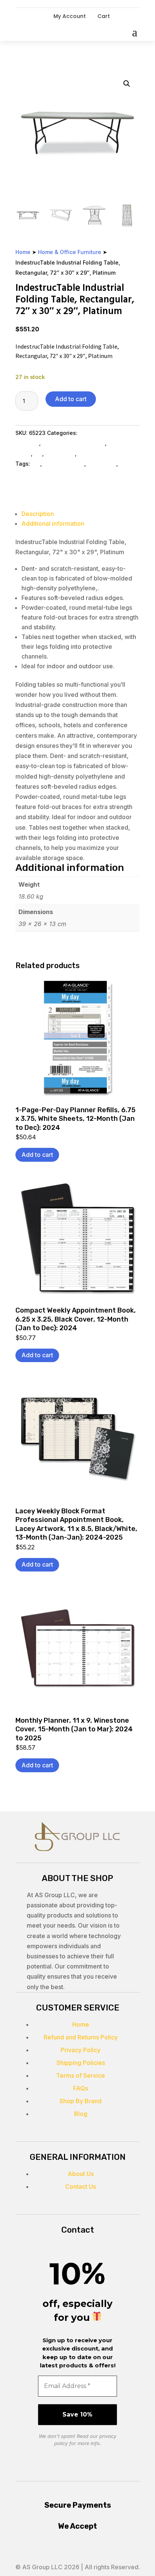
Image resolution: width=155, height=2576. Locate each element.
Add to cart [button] (37, 1155)
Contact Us (81, 2187)
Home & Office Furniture (70, 252)
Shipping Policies (81, 2063)
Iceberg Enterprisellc (105, 453)
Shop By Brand (81, 2101)
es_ (36, 464)
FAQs (81, 2088)
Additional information (53, 523)
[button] (127, 84)
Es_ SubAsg (60, 453)
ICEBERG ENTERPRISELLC (48, 474)
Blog (81, 2114)
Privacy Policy (81, 2050)
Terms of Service (81, 2075)
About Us (81, 2174)
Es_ (38, 453)
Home (23, 252)
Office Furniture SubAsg (74, 443)
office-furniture (64, 464)
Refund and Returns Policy (81, 2037)
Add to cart (71, 399)
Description (38, 514)
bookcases (102, 464)
